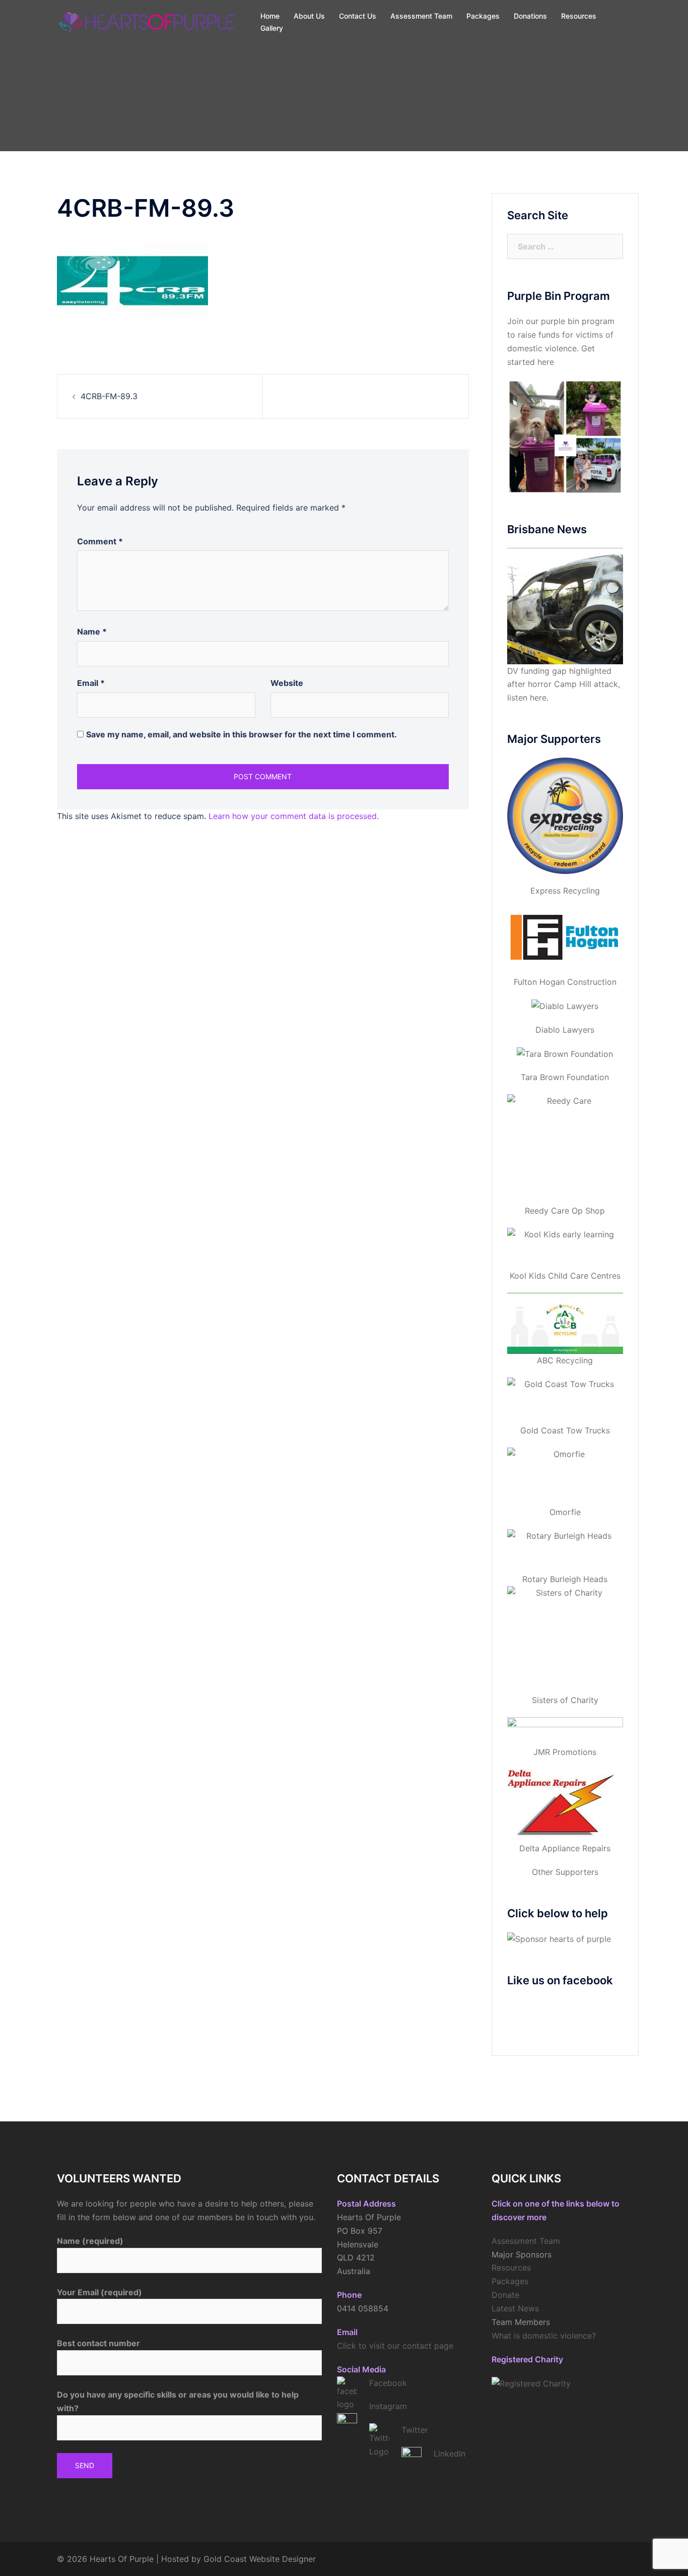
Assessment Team (421, 16)
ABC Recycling (565, 1360)
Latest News (515, 2308)
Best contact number (98, 2343)
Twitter (415, 2430)
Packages (483, 16)
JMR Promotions (565, 1752)
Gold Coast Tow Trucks (565, 1430)
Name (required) (90, 2241)
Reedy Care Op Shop (565, 1211)
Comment (100, 541)
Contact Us (358, 16)
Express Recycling (565, 891)
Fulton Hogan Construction (565, 982)
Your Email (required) (99, 2292)
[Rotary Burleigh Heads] (565, 1551)
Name (92, 632)
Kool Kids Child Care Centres (565, 1276)
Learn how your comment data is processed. (294, 816)
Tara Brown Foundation (565, 1077)
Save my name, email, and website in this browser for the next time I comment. (242, 734)
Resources (579, 16)
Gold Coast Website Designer (260, 2559)
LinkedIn (450, 2454)
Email (91, 683)
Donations (530, 16)
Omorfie (565, 1512)
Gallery (272, 28)
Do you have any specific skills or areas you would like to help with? (178, 2401)
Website (287, 683)
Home (270, 16)
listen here (527, 698)
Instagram (388, 2406)
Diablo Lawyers (565, 1030)
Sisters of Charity (565, 1700)
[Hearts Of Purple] (148, 21)
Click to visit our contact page (395, 2346)
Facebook (388, 2383)
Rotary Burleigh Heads (565, 1579)
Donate (505, 2295)
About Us (309, 16)
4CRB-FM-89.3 (109, 396)
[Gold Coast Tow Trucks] (565, 1401)
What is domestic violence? (544, 2336)
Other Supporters (565, 1872)
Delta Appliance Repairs (565, 1848)
